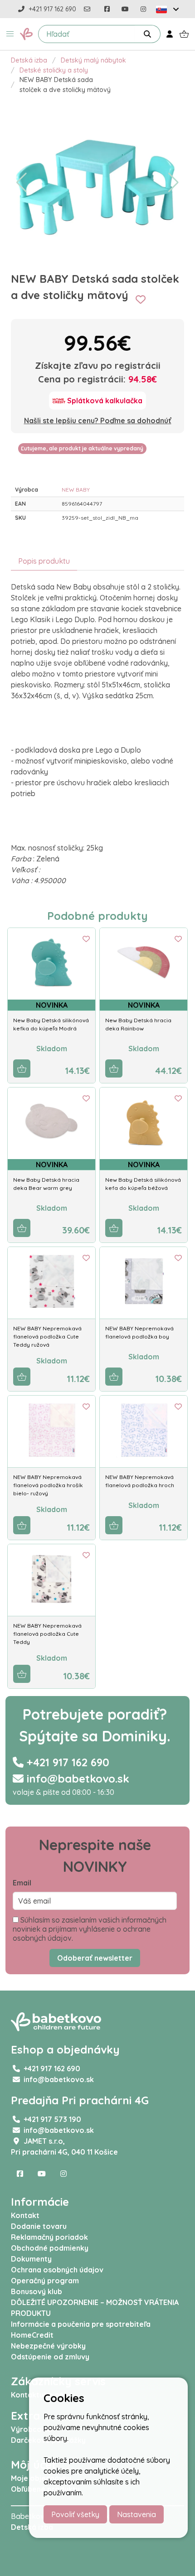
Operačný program (45, 2281)
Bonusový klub (37, 2291)
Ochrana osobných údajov (57, 2270)
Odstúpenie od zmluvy (50, 2357)
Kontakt (25, 2215)
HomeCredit (32, 2335)
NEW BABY (76, 490)
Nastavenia (136, 2514)
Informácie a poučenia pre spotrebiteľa (81, 2324)
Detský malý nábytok (93, 60)
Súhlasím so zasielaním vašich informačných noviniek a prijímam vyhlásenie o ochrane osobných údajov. (90, 1929)
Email (22, 1883)
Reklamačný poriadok (49, 2237)
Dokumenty (31, 2259)
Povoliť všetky (75, 2514)
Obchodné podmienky (50, 2248)
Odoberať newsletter (95, 1958)
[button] (10, 34)
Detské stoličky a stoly (54, 70)
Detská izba (29, 60)
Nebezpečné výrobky (48, 2346)
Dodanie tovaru (39, 2226)
